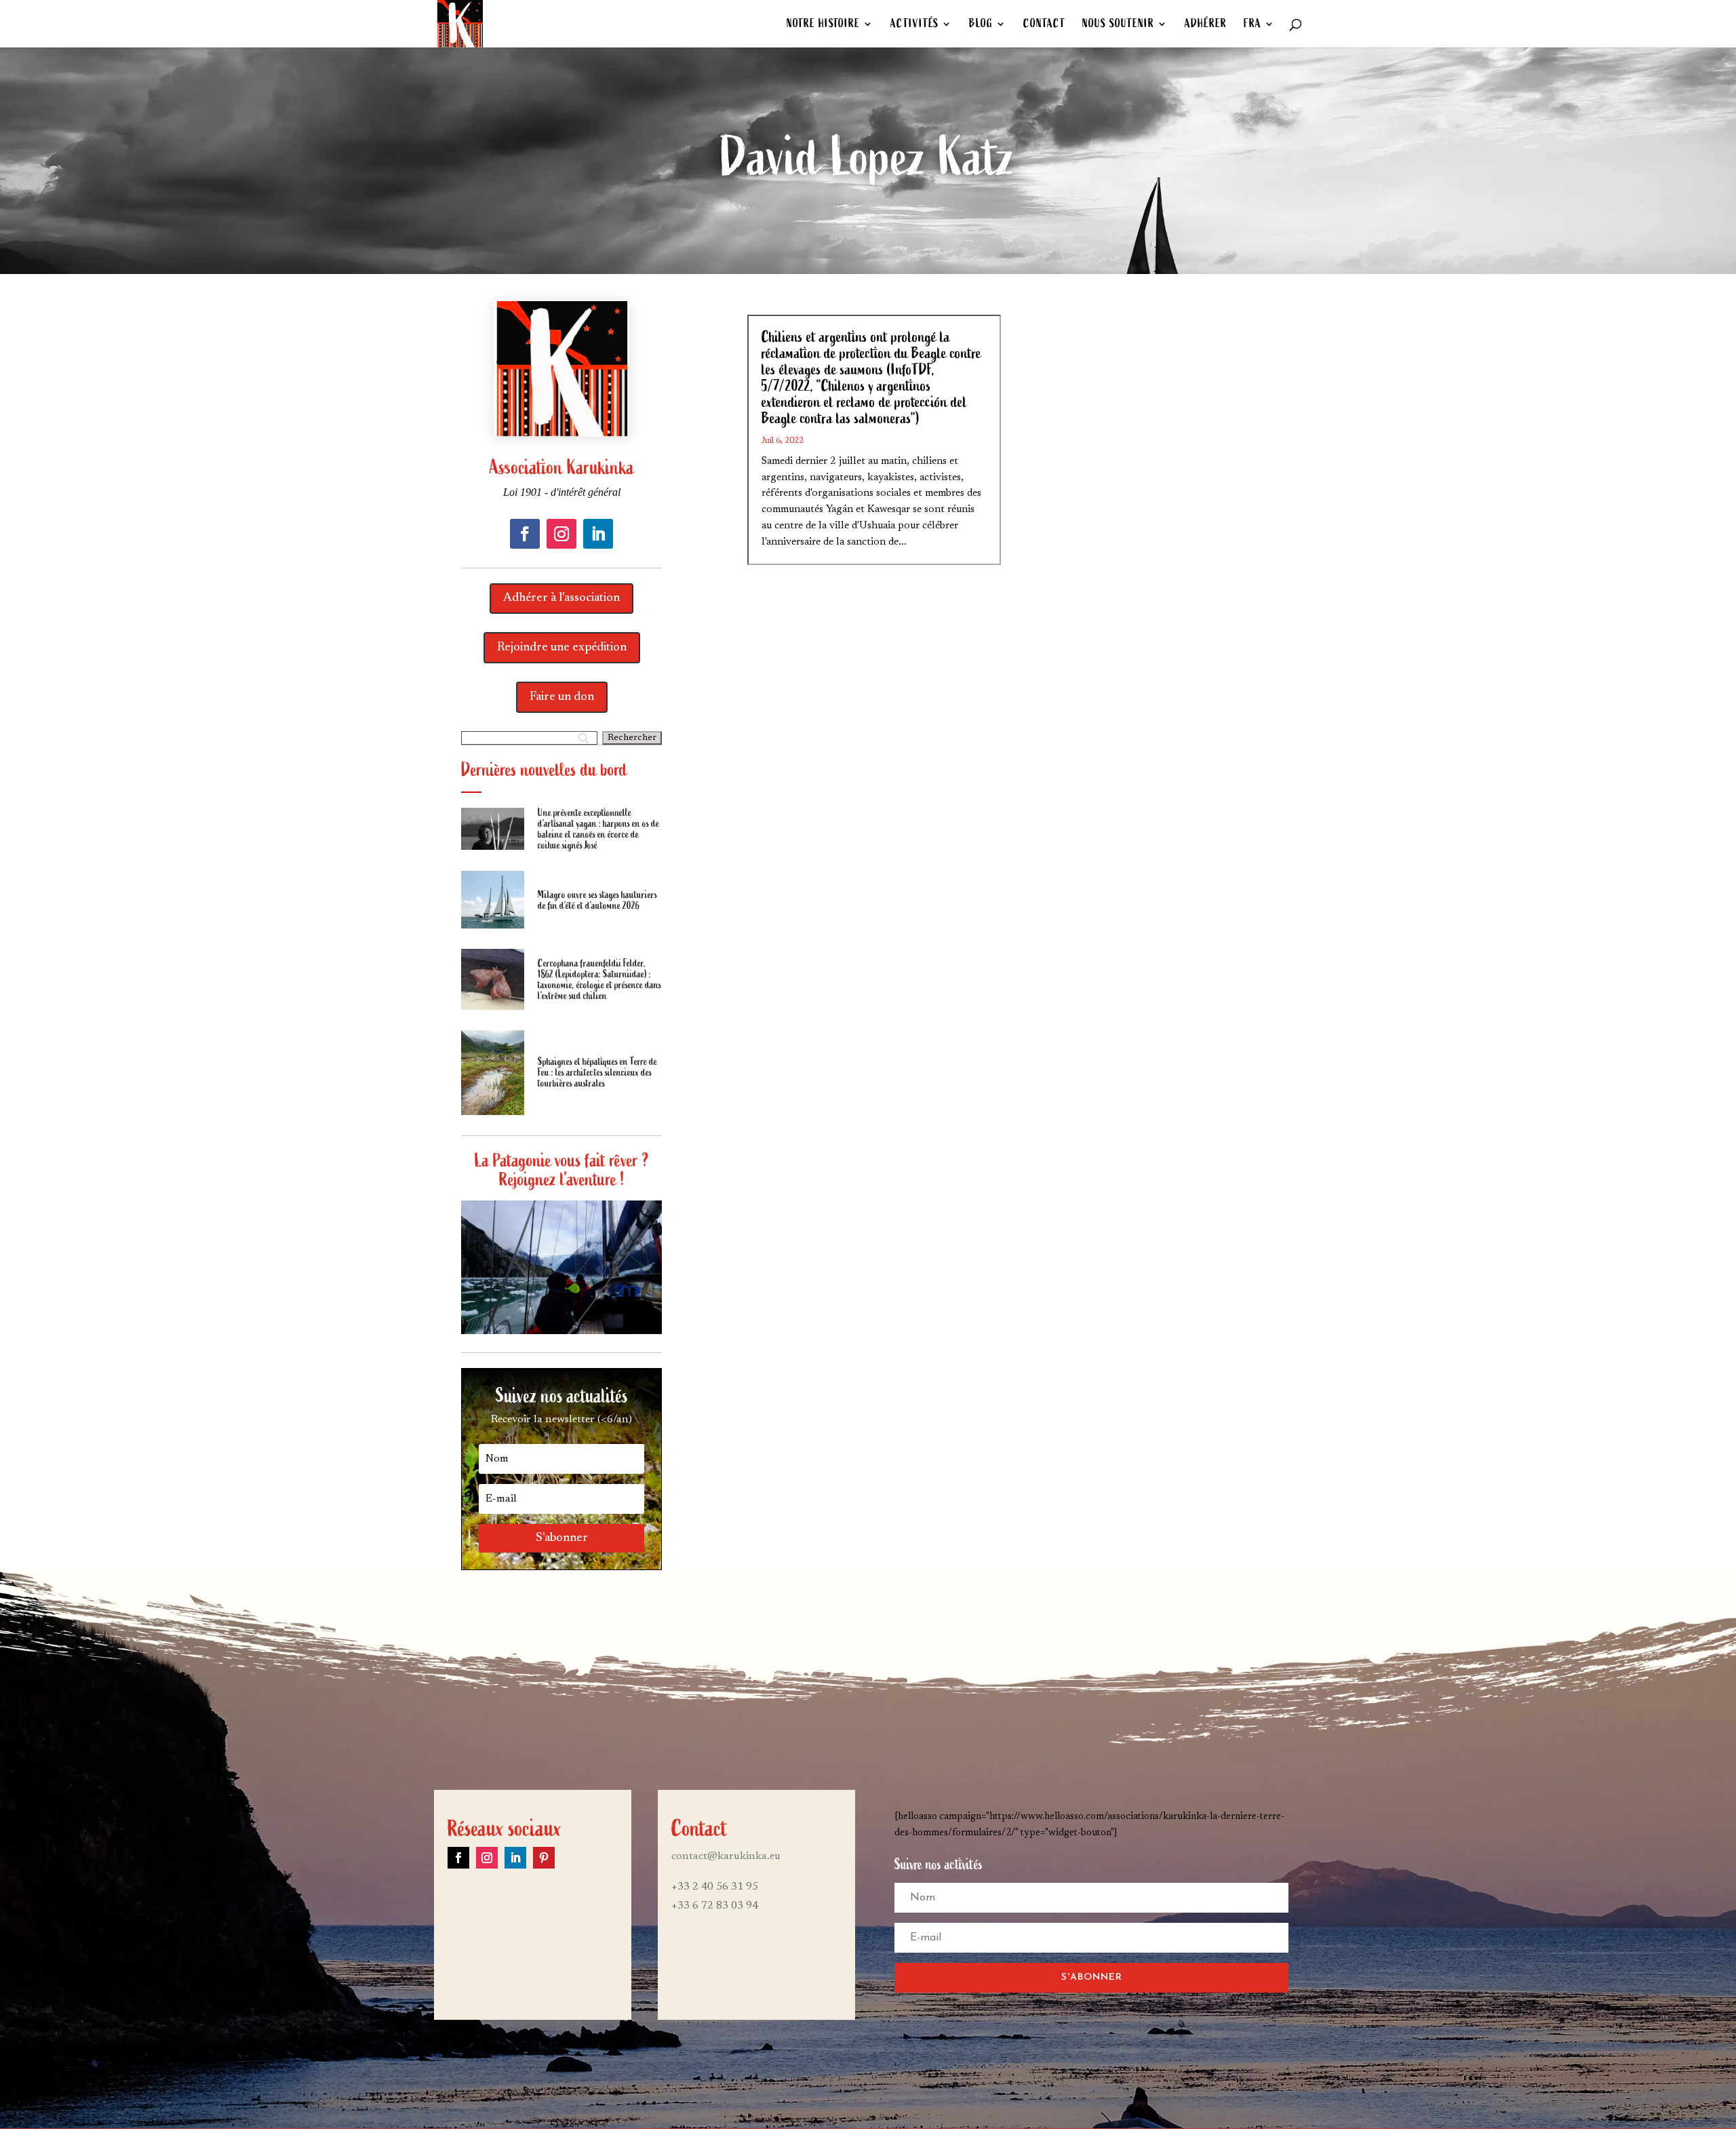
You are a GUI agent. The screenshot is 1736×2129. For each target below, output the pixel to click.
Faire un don (562, 697)
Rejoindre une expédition (562, 648)
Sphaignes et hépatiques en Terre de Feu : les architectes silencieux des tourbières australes (597, 1072)
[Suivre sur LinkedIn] (598, 534)
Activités (914, 25)
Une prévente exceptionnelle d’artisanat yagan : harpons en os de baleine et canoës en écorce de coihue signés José (598, 829)
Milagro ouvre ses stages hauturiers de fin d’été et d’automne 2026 (597, 900)
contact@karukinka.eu (726, 1856)
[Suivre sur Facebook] (525, 534)
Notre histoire (823, 25)
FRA (1252, 25)
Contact (1044, 25)
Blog (981, 25)
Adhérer (1206, 25)
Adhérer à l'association (561, 598)
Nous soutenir (1118, 25)
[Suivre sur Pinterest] (544, 1858)
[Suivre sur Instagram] (561, 534)
